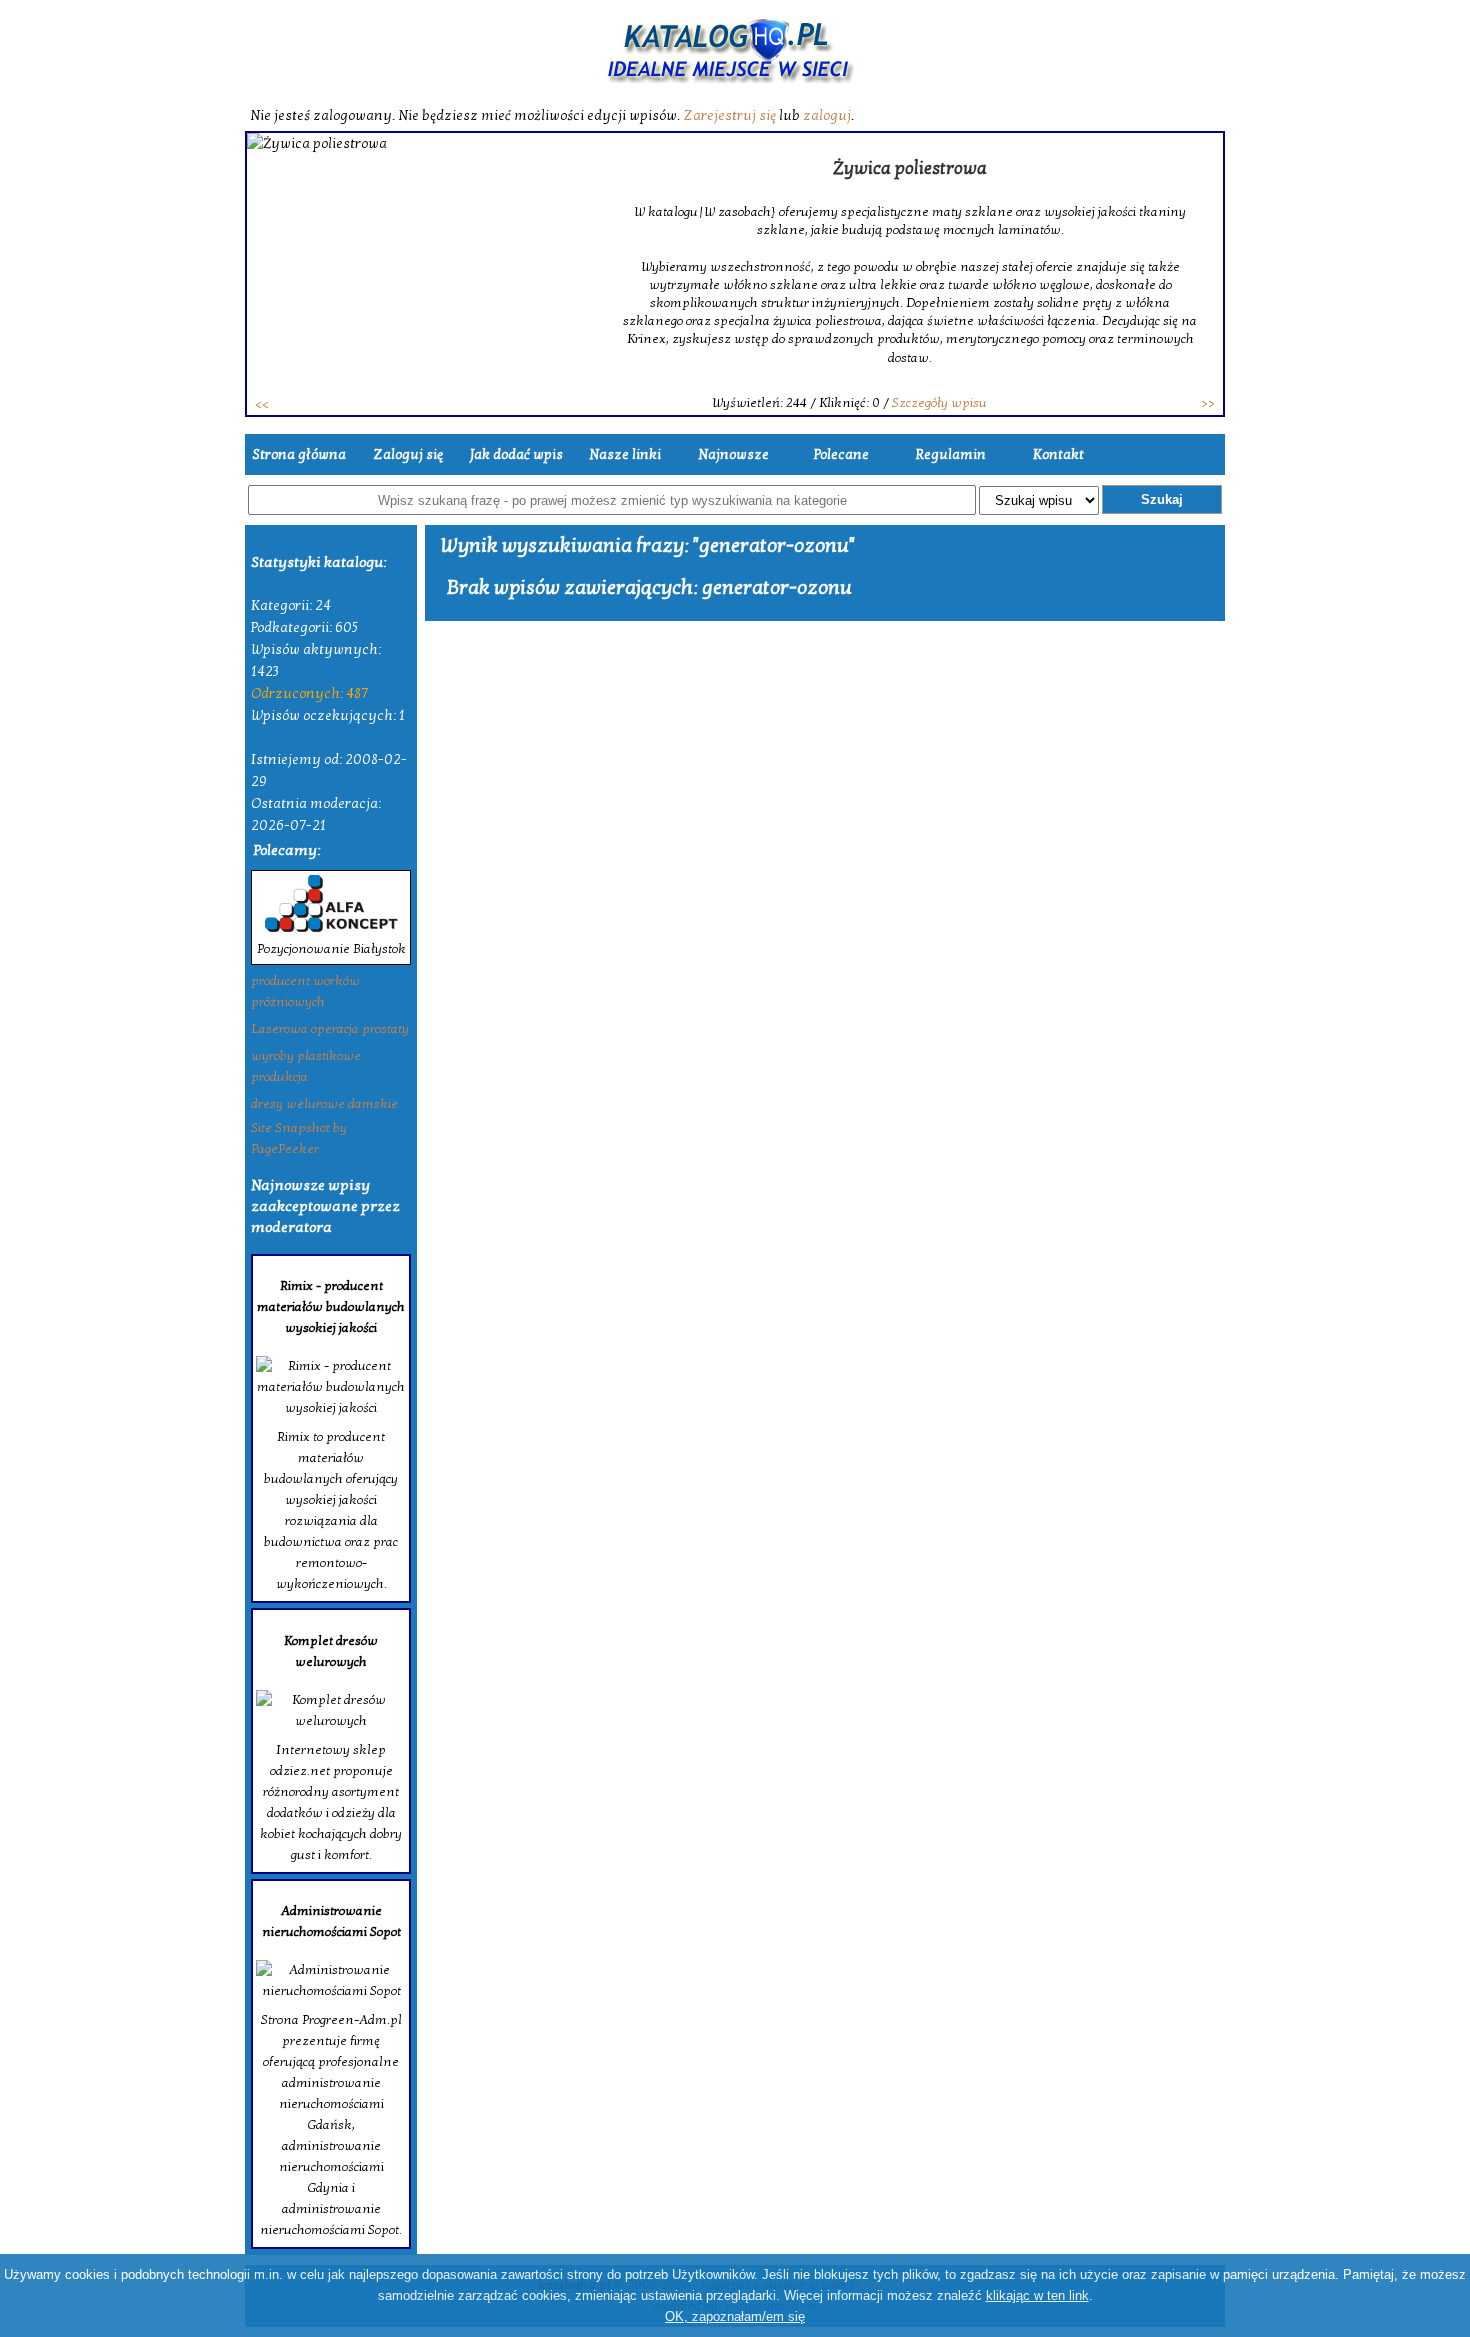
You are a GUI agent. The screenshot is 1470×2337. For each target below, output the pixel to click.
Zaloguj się (408, 454)
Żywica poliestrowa (910, 168)
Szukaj (1162, 499)
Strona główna (299, 454)
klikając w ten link (1037, 2295)
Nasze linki (625, 454)
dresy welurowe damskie (324, 1104)
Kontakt (1058, 454)
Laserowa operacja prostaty (330, 1029)
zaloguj (827, 115)
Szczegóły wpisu (939, 403)
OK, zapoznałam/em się (735, 2316)
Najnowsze (733, 454)
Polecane (841, 454)
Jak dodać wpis (516, 454)
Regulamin (950, 454)
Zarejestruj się (729, 115)
